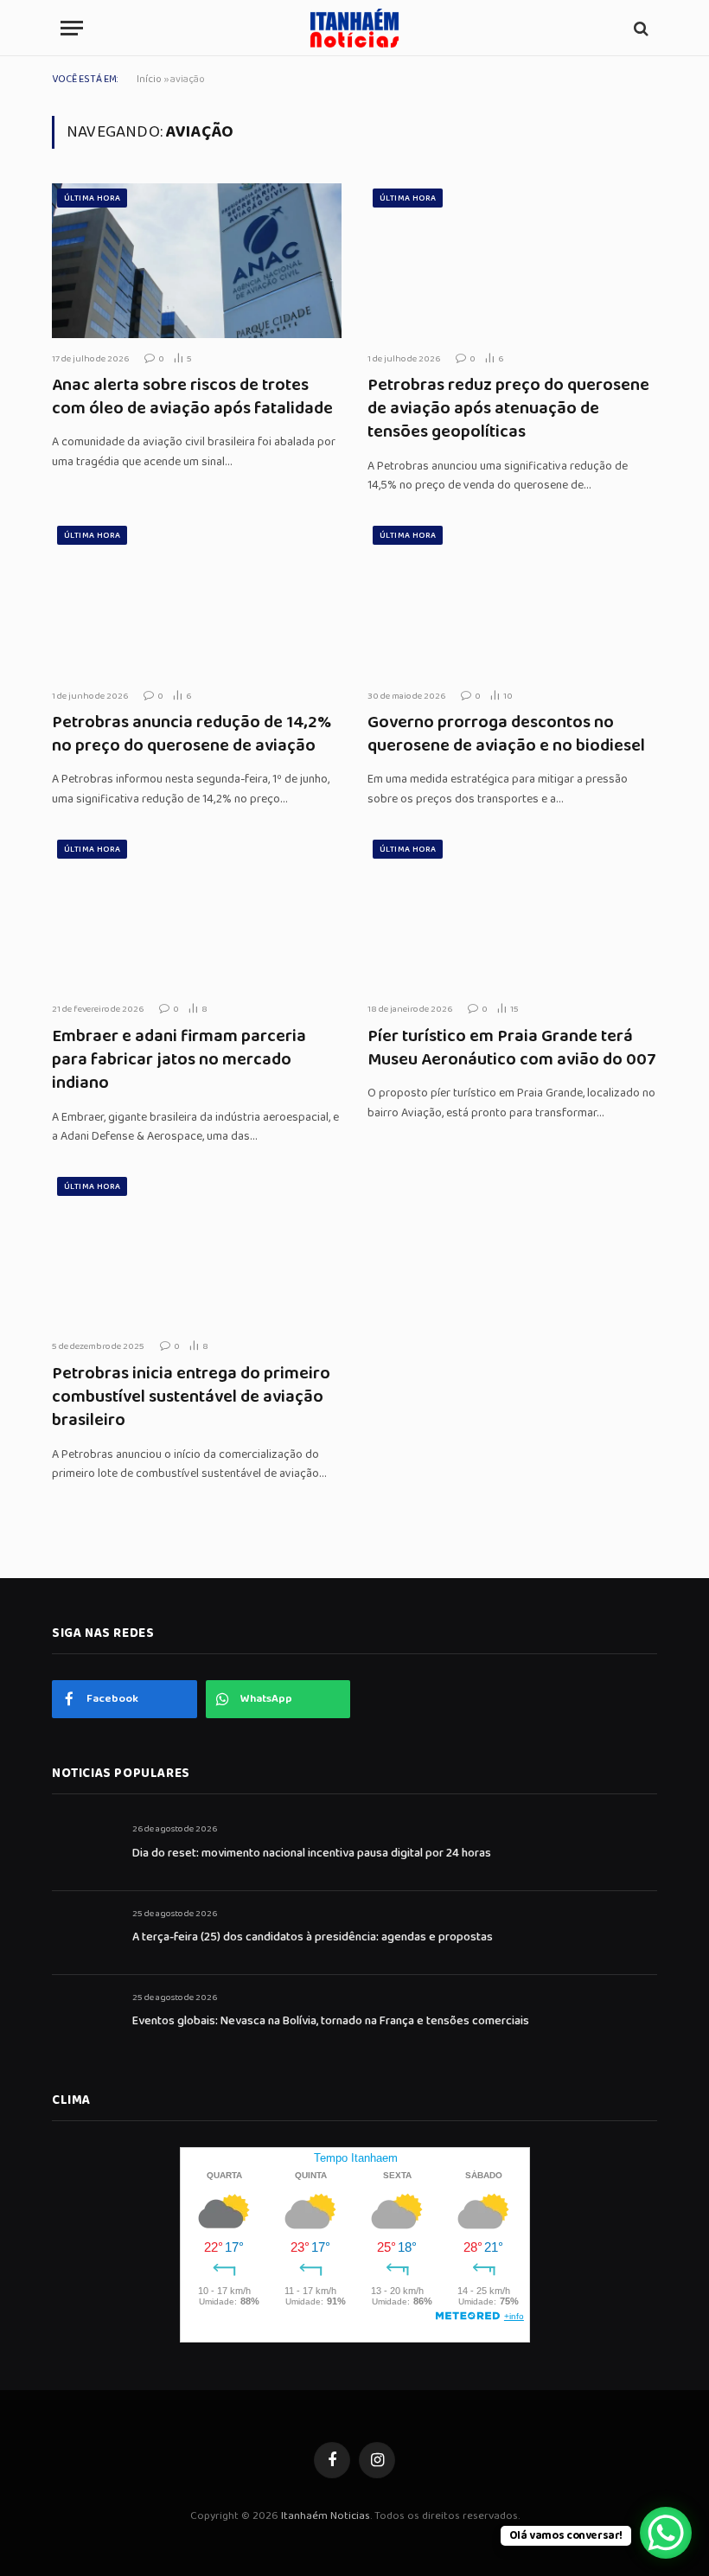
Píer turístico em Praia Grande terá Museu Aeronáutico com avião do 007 (512, 1048)
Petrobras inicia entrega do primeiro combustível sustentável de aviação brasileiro (191, 1397)
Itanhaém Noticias (326, 2516)
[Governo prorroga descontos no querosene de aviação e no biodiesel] (512, 598)
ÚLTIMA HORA (92, 198)
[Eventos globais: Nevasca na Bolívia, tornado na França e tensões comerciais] (84, 2017)
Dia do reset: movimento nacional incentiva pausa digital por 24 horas (312, 1853)
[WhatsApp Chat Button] (666, 2533)
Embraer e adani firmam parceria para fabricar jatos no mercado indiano (179, 1060)
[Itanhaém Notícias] (354, 28)
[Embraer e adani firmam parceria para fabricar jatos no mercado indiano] (197, 911)
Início (149, 79)
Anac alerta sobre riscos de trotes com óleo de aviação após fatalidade (192, 397)
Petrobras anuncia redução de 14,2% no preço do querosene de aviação (192, 734)
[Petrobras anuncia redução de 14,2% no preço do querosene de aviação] (197, 598)
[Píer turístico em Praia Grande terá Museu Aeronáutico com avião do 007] (512, 911)
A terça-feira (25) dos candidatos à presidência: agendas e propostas (313, 1937)
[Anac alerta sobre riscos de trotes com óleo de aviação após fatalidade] (197, 260)
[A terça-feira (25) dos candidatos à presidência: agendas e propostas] (84, 1933)
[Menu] (72, 28)
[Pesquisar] (639, 28)
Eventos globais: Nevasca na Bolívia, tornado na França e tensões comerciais (331, 2021)
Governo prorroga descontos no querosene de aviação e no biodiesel (506, 734)
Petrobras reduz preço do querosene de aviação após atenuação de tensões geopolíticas (508, 409)
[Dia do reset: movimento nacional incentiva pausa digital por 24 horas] (84, 1848)
